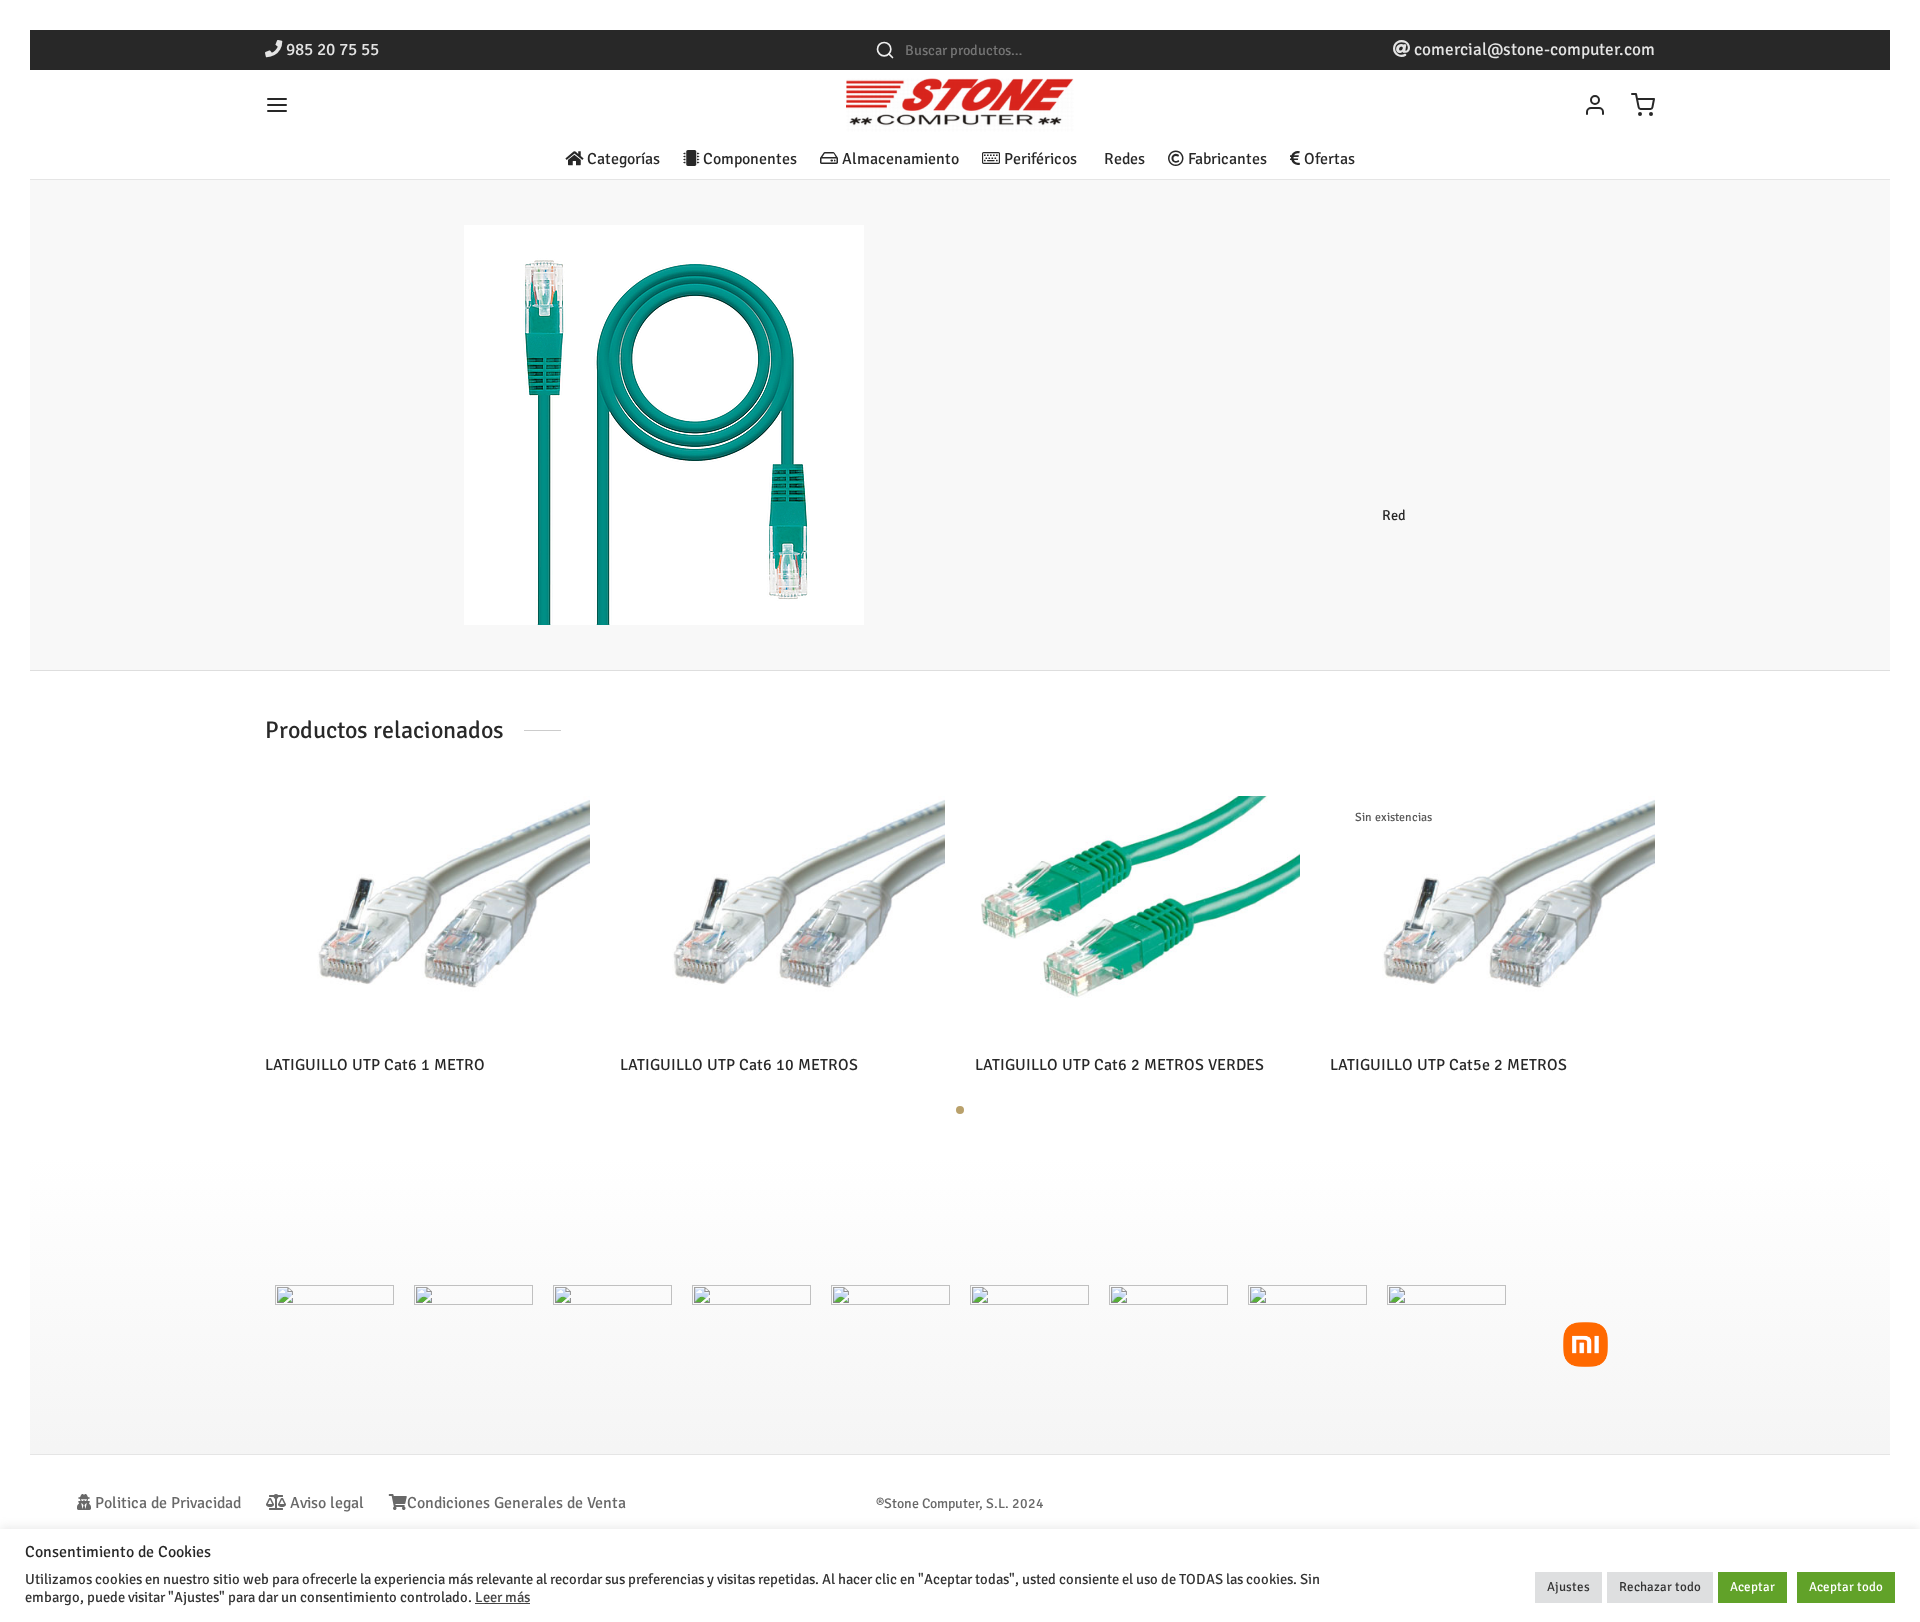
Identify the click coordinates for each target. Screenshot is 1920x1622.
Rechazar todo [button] (1660, 1587)
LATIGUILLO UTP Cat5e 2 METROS (1448, 1065)
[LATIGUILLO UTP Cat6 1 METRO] (427, 918)
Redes (1122, 159)
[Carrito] (1643, 105)
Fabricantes (1225, 159)
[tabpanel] (427, 935)
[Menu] (277, 105)
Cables (1209, 266)
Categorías (621, 159)
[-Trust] (1307, 1344)
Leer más (502, 1597)
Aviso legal (325, 1503)
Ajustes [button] (1568, 1587)
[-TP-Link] (1168, 1344)
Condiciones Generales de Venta (516, 1503)
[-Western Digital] (1446, 1344)
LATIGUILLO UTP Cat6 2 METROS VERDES (1119, 1065)
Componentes (748, 159)
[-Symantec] (612, 1344)
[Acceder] (1595, 105)
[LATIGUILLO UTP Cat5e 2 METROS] (1492, 918)
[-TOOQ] (890, 1344)
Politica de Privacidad (166, 1503)
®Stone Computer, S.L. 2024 (960, 1503)
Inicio (1155, 266)
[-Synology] (751, 1344)
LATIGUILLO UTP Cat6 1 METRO (375, 1065)
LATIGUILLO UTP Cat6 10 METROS (739, 1065)
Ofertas (1327, 159)
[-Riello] (334, 1344)
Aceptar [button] (1752, 1587)
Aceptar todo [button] (1846, 1587)
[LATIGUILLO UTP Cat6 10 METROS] (782, 918)
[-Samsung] (473, 1344)
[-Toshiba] (1029, 1344)
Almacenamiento (898, 159)
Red (1258, 266)
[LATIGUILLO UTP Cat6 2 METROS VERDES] (1137, 918)
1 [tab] (960, 1110)
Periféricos (1038, 159)
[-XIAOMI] (1585, 1344)
